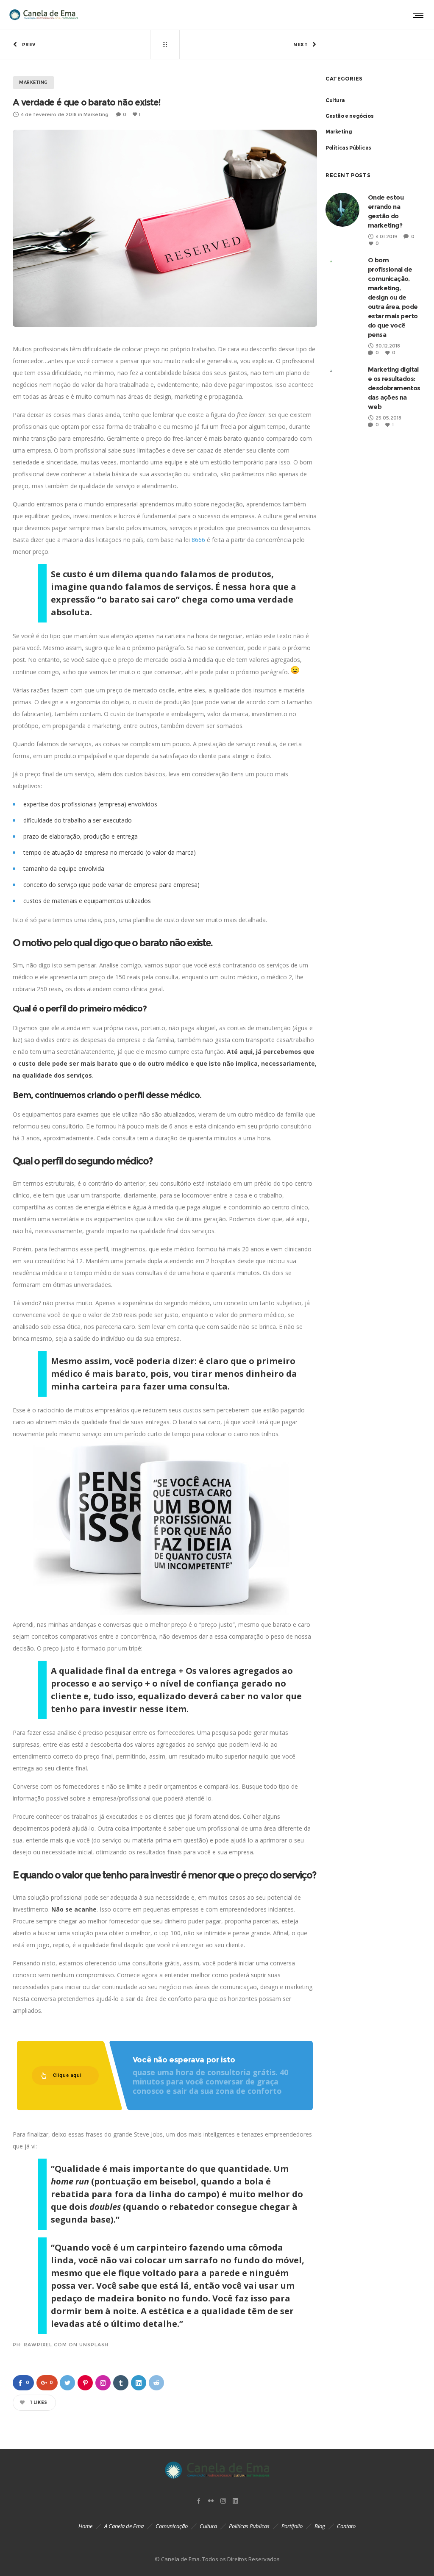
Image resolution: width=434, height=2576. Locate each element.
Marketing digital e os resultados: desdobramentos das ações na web (394, 388)
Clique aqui (67, 2075)
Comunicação (172, 2526)
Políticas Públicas (348, 148)
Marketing (339, 132)
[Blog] (165, 44)
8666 (198, 540)
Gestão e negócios (349, 116)
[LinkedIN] (235, 2501)
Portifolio (292, 2526)
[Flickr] (211, 2501)
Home (85, 2526)
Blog (320, 2526)
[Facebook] (199, 2501)
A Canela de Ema (124, 2526)
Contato (346, 2526)
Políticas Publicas (249, 2526)
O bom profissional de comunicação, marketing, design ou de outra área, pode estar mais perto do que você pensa (393, 297)
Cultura (335, 100)
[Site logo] (43, 15)
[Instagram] (223, 2501)
